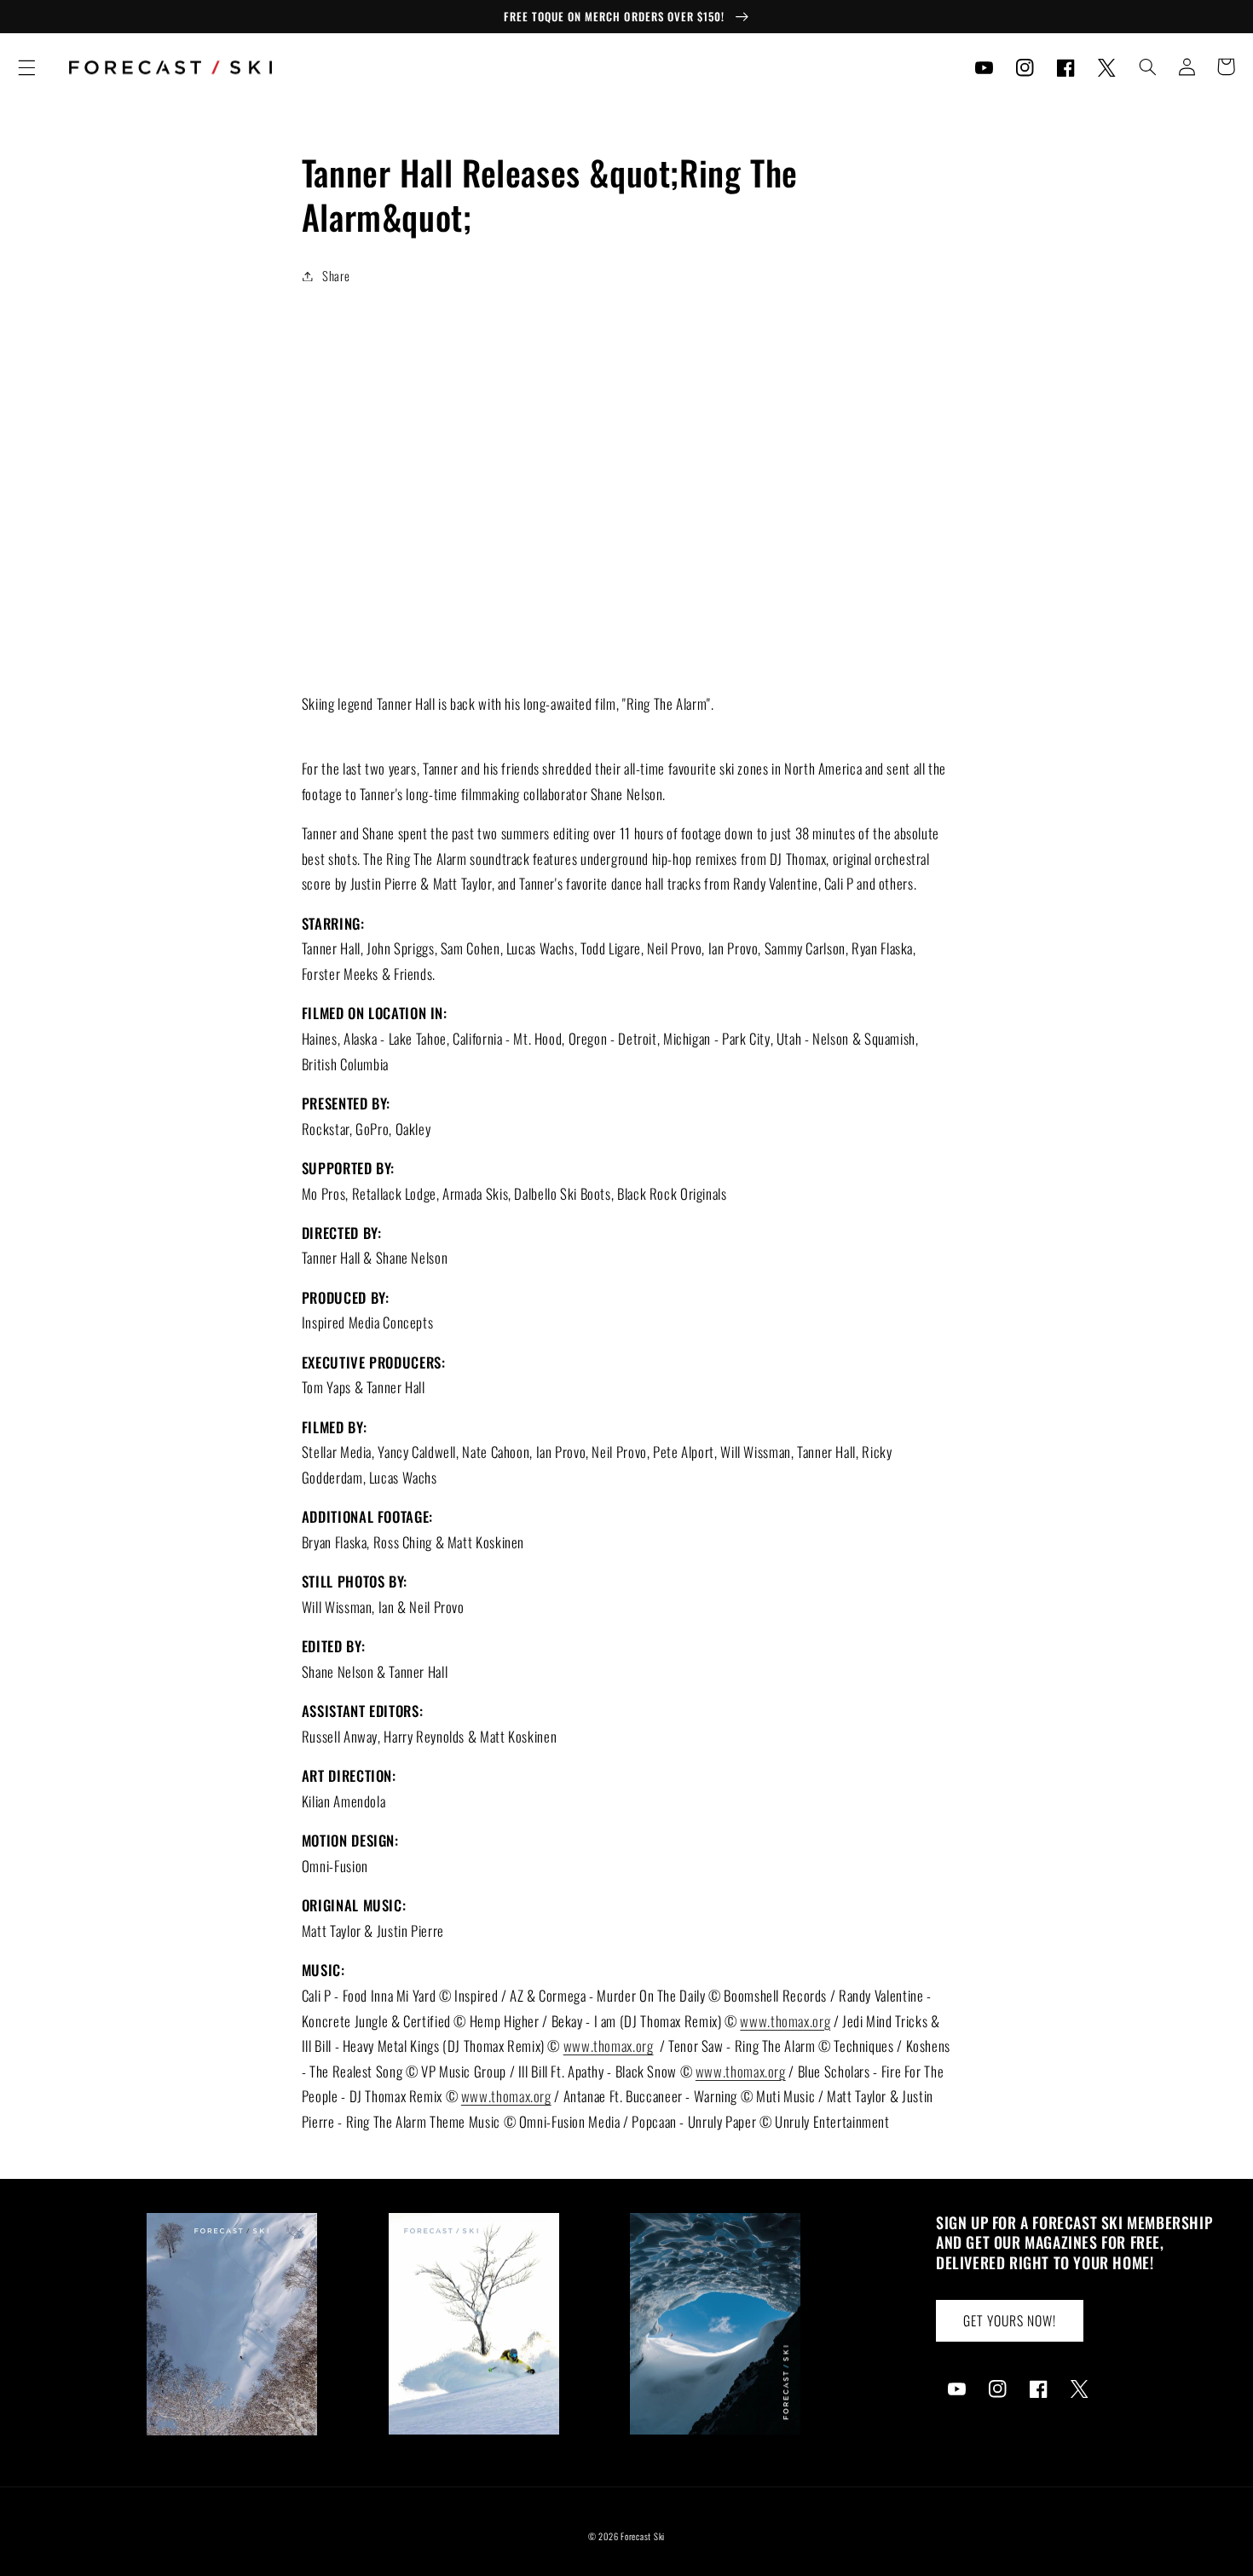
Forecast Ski (643, 2536)
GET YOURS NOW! (1010, 2320)
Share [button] (336, 275)
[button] (26, 67)
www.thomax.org (785, 2021)
